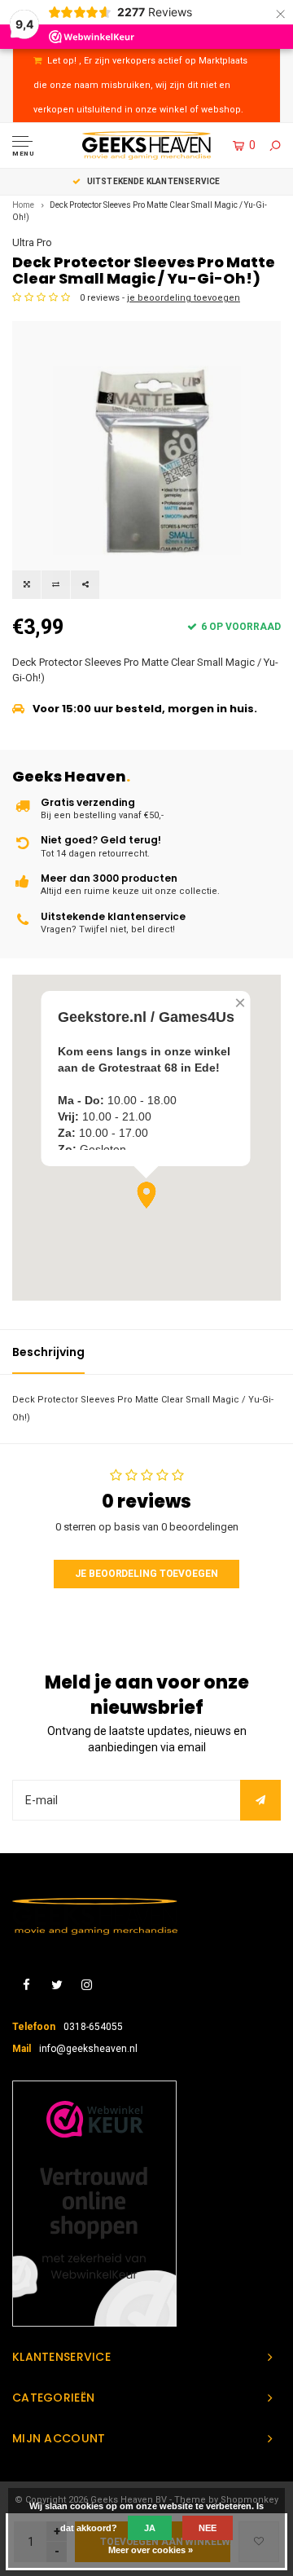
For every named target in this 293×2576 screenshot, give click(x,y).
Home (23, 205)
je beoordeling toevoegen (184, 298)
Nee (208, 2528)
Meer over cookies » (151, 2550)
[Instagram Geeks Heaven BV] (87, 1986)
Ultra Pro (32, 242)
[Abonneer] (260, 1800)
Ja (150, 2528)
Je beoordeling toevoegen (146, 1574)
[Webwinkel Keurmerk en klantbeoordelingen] (94, 2204)
